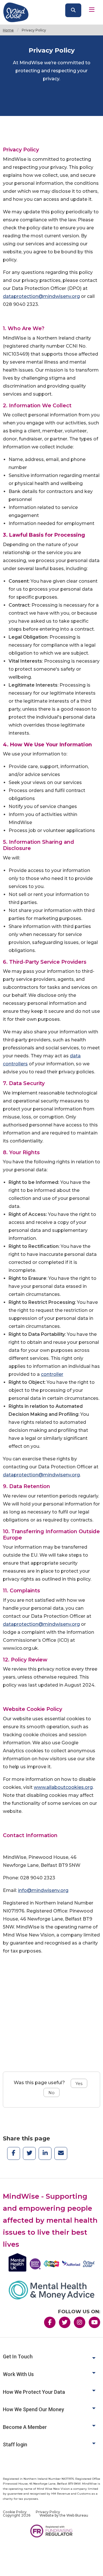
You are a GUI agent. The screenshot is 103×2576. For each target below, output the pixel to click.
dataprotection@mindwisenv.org (41, 296)
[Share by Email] (61, 2151)
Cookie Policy (15, 2512)
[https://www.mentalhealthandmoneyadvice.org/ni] (51, 2290)
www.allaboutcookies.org (63, 1787)
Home (8, 30)
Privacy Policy (48, 2512)
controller (52, 1374)
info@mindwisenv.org (43, 1890)
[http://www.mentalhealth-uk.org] (51, 2262)
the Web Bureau (74, 2515)
